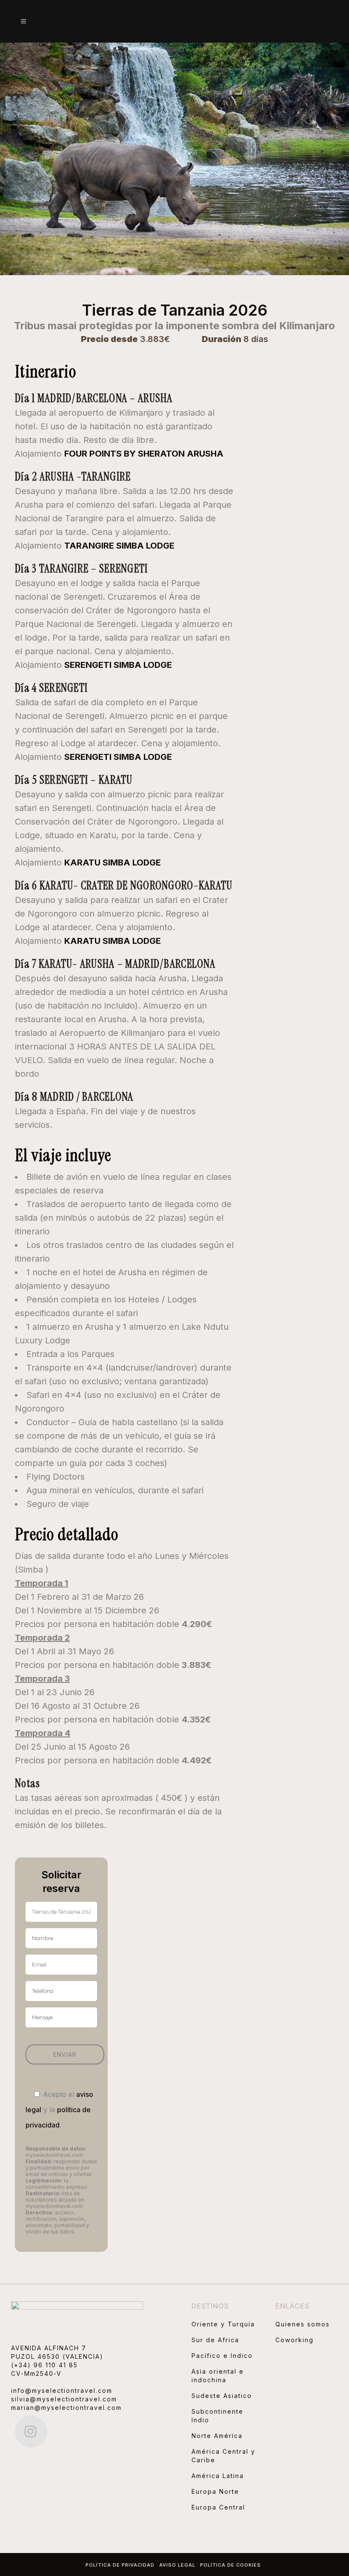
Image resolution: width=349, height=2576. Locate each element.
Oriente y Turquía (223, 2324)
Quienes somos (303, 2324)
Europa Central (218, 2507)
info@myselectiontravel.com (62, 2391)
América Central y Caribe (223, 2456)
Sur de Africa (215, 2340)
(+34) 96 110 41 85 (44, 2365)
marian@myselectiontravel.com (66, 2408)
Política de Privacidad (120, 2565)
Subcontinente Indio (217, 2416)
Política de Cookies (230, 2565)
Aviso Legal (177, 2565)
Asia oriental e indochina (218, 2376)
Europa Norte (215, 2491)
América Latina (218, 2476)
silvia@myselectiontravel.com (64, 2399)
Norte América (217, 2436)
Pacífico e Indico (222, 2356)
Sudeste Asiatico (222, 2396)
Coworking (295, 2340)
